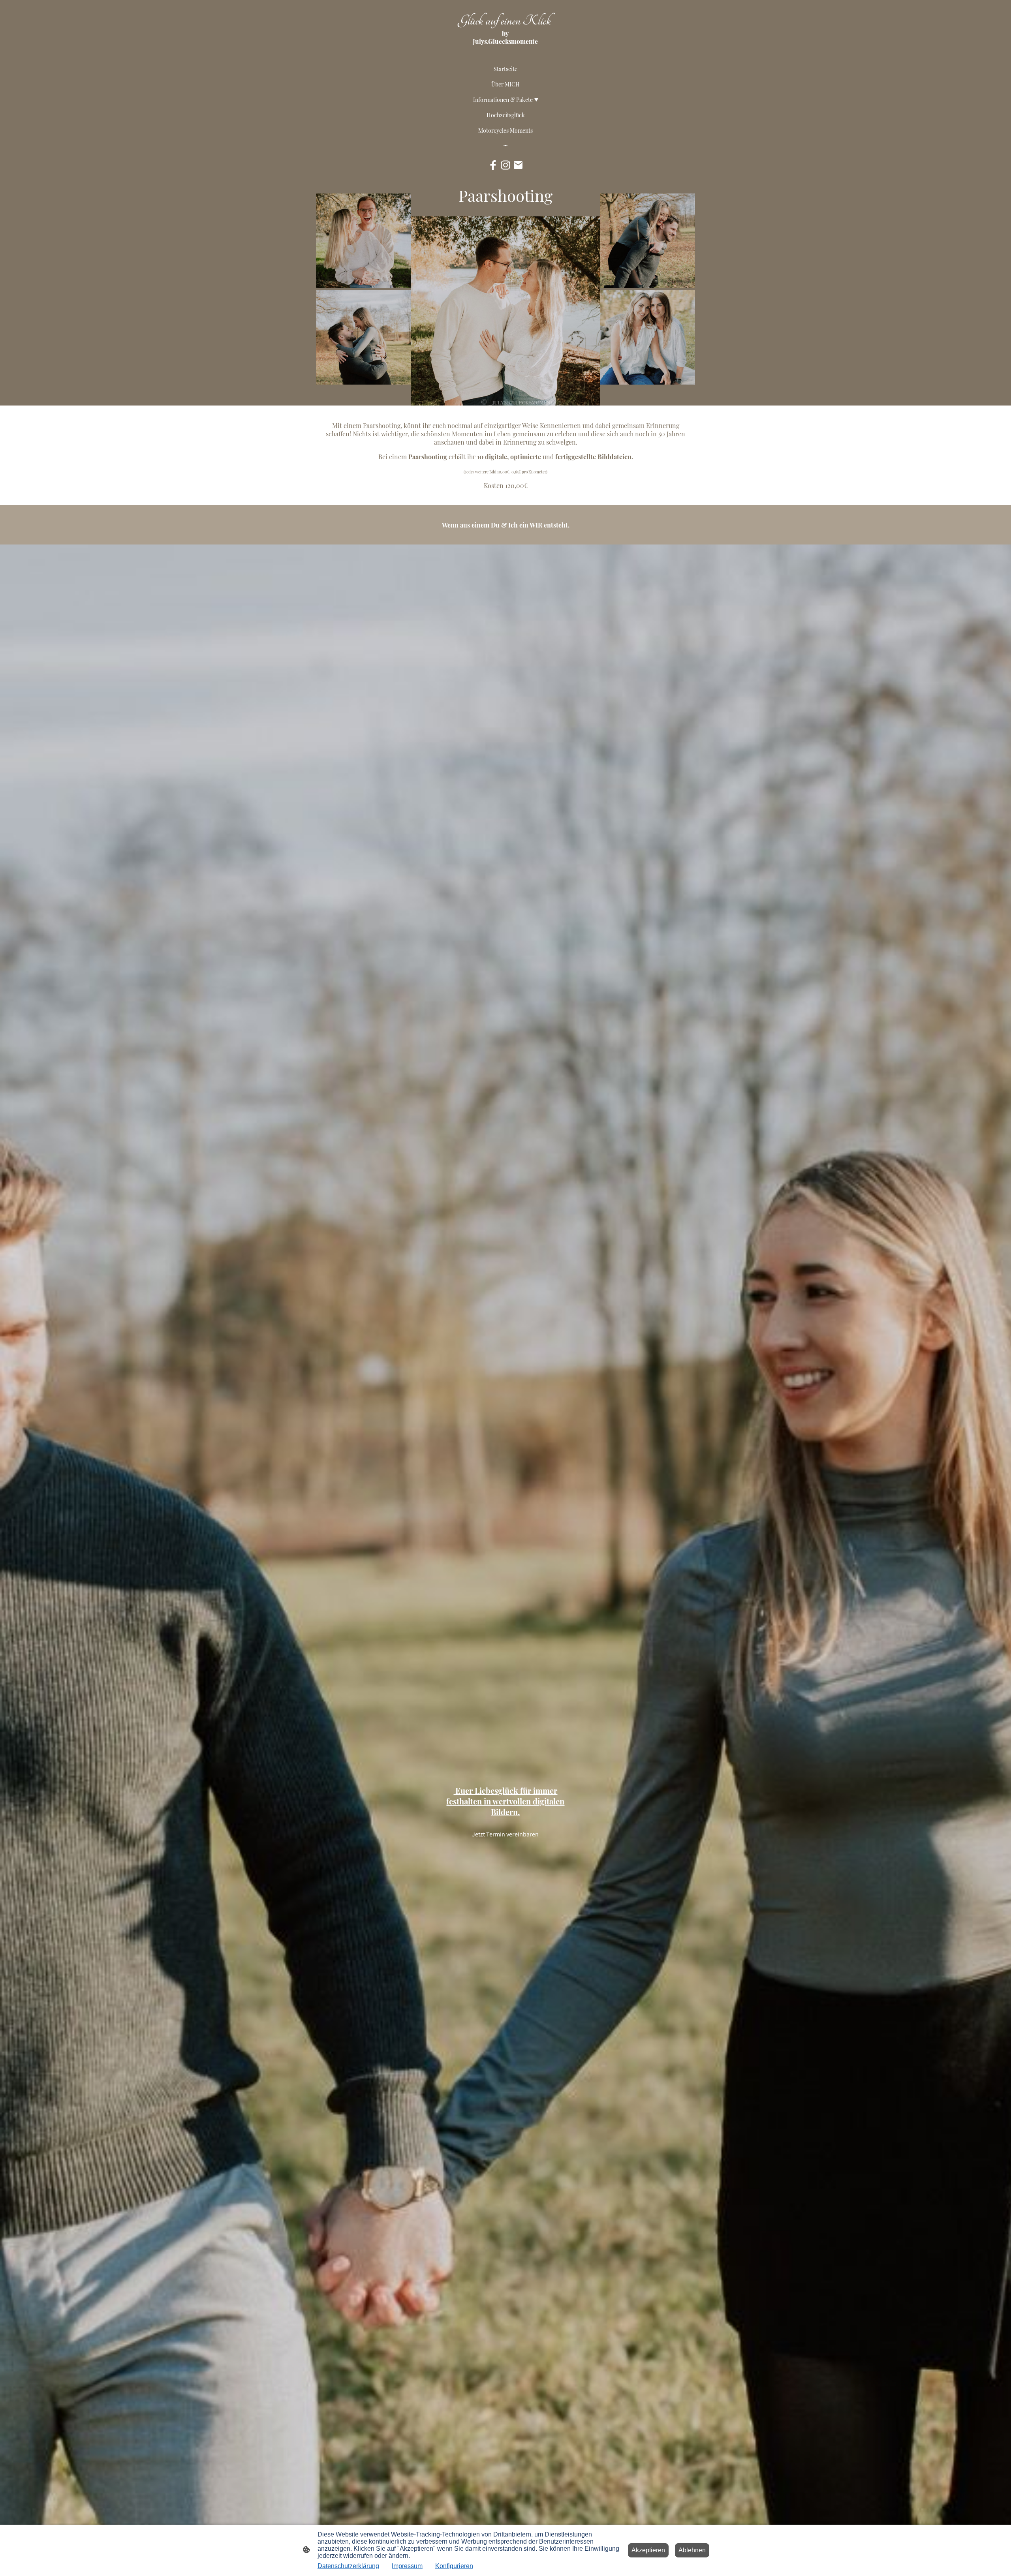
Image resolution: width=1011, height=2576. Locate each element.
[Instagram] (505, 165)
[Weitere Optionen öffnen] (505, 145)
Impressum (407, 2566)
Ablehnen (692, 2550)
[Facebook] (493, 165)
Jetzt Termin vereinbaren (505, 1834)
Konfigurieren (454, 2566)
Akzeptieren (648, 2550)
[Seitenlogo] (505, 51)
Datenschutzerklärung (348, 2566)
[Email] (518, 165)
